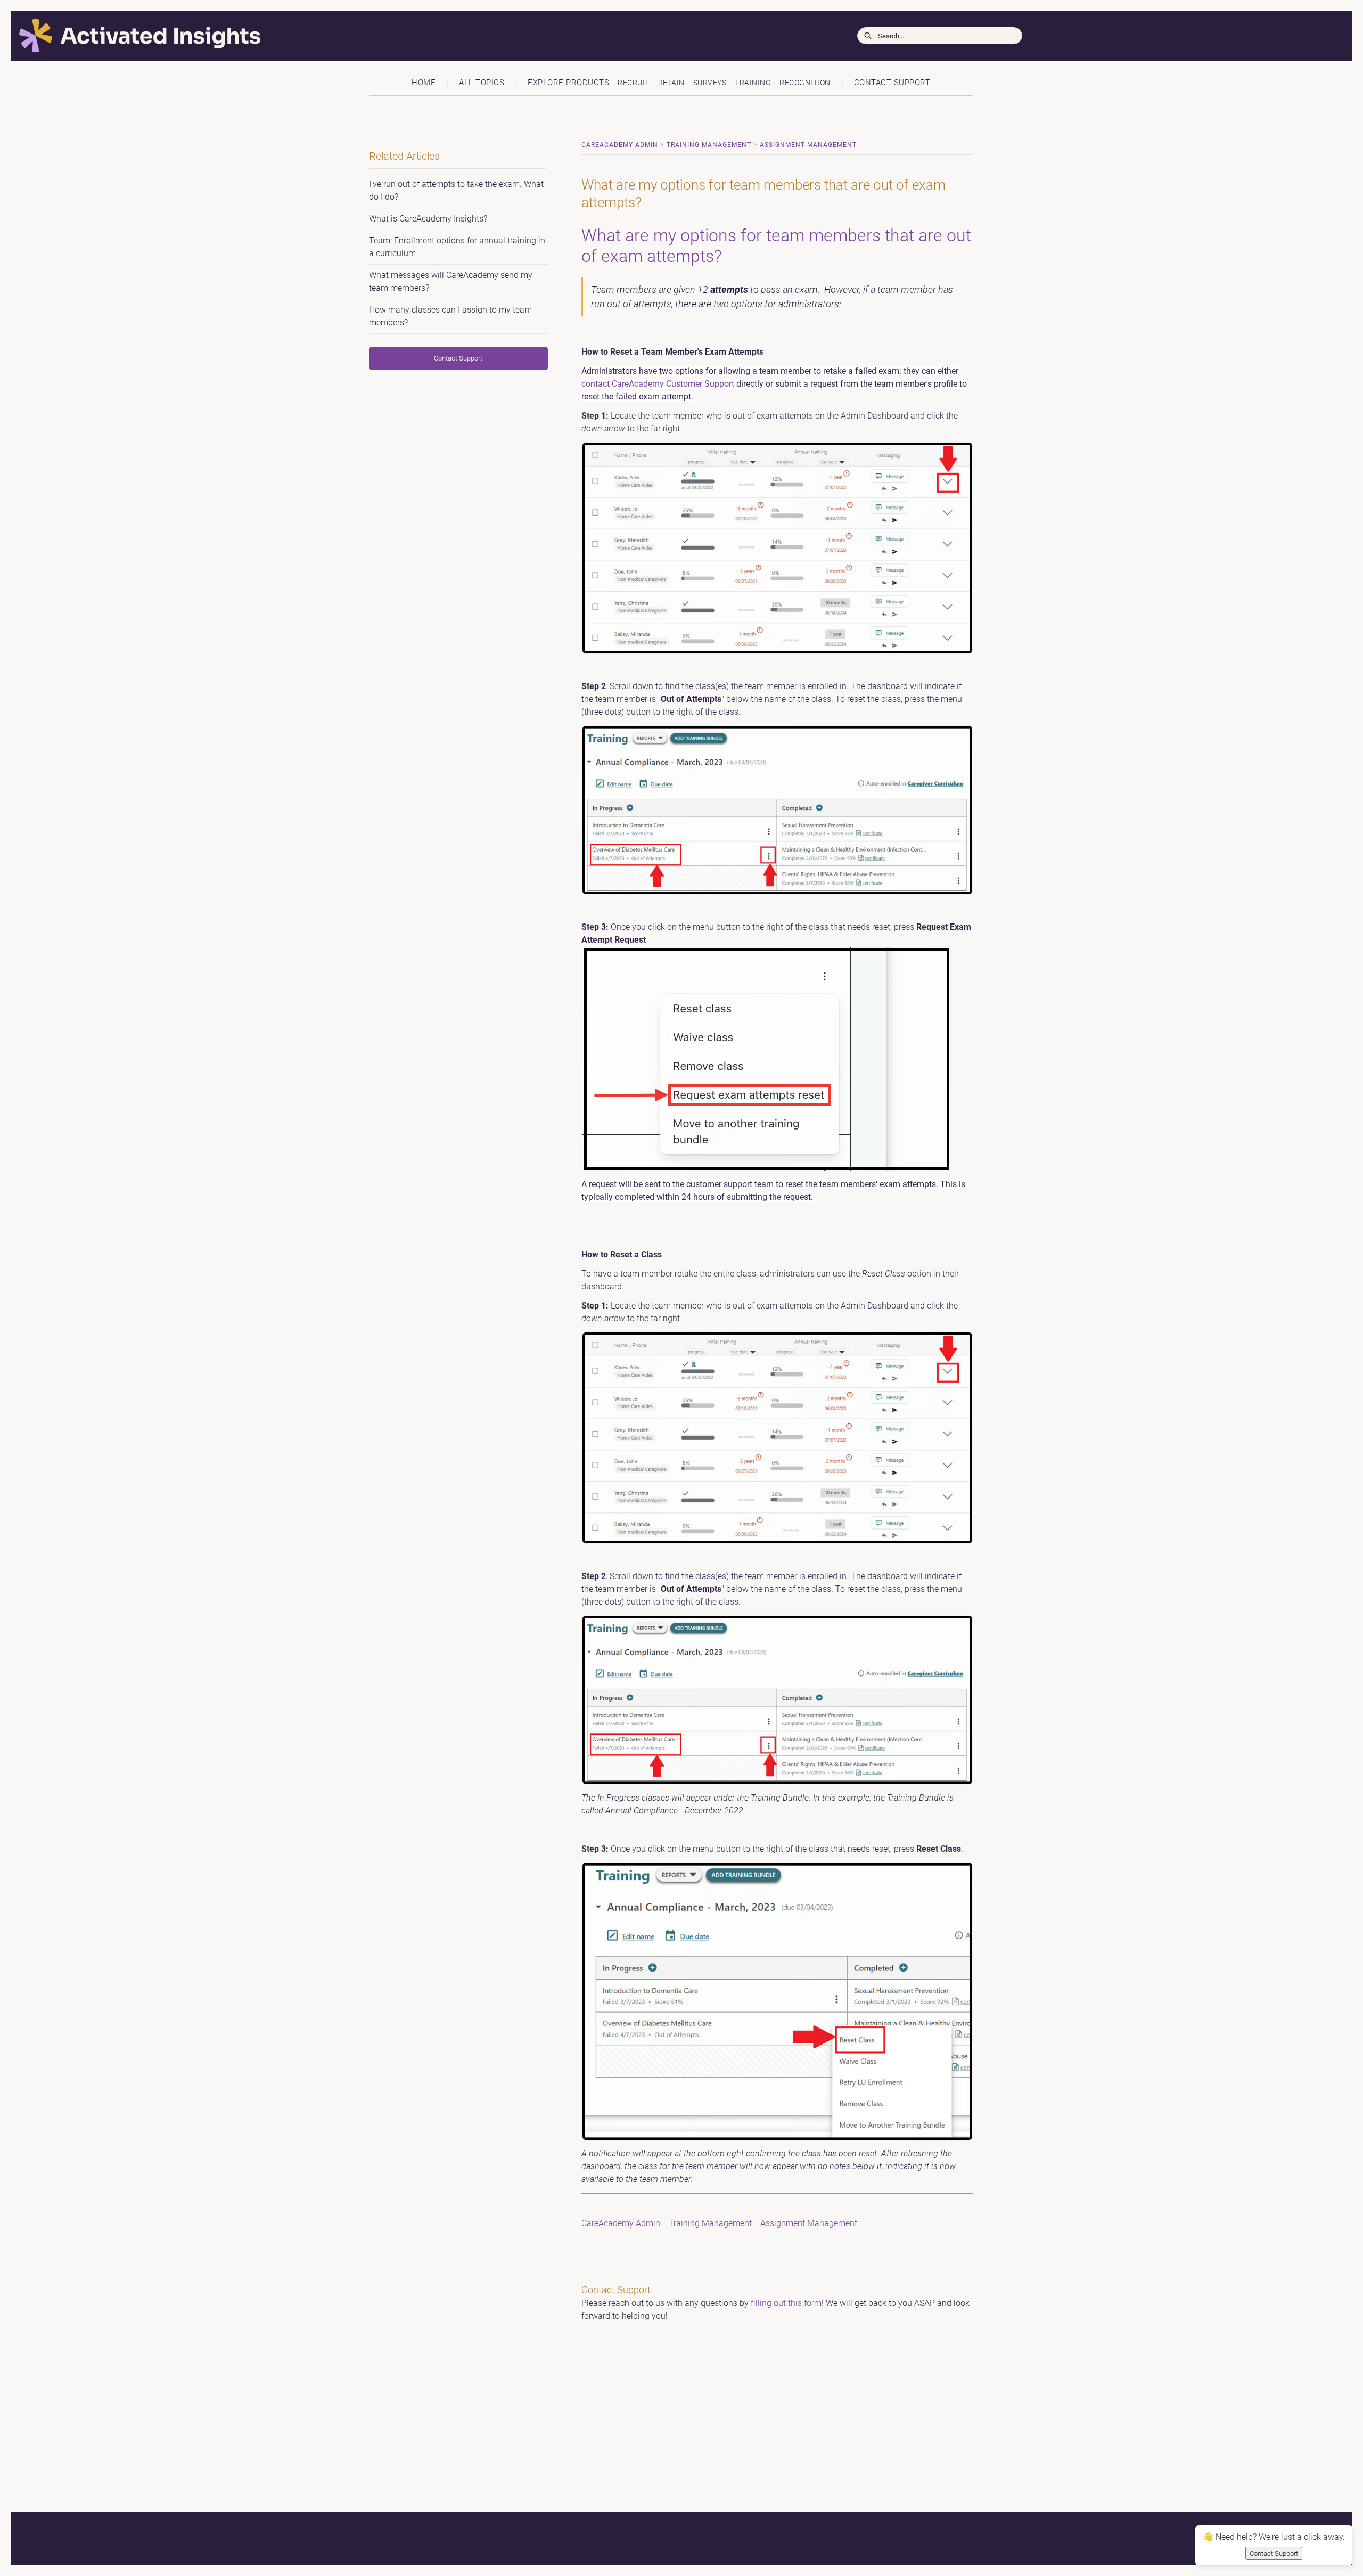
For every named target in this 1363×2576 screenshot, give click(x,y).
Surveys (710, 83)
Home (424, 83)
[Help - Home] (407, 36)
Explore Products (568, 83)
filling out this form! (787, 2303)
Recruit (634, 83)
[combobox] (950, 36)
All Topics (482, 83)
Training (753, 83)
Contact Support (892, 83)
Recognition (805, 83)
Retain (671, 83)
